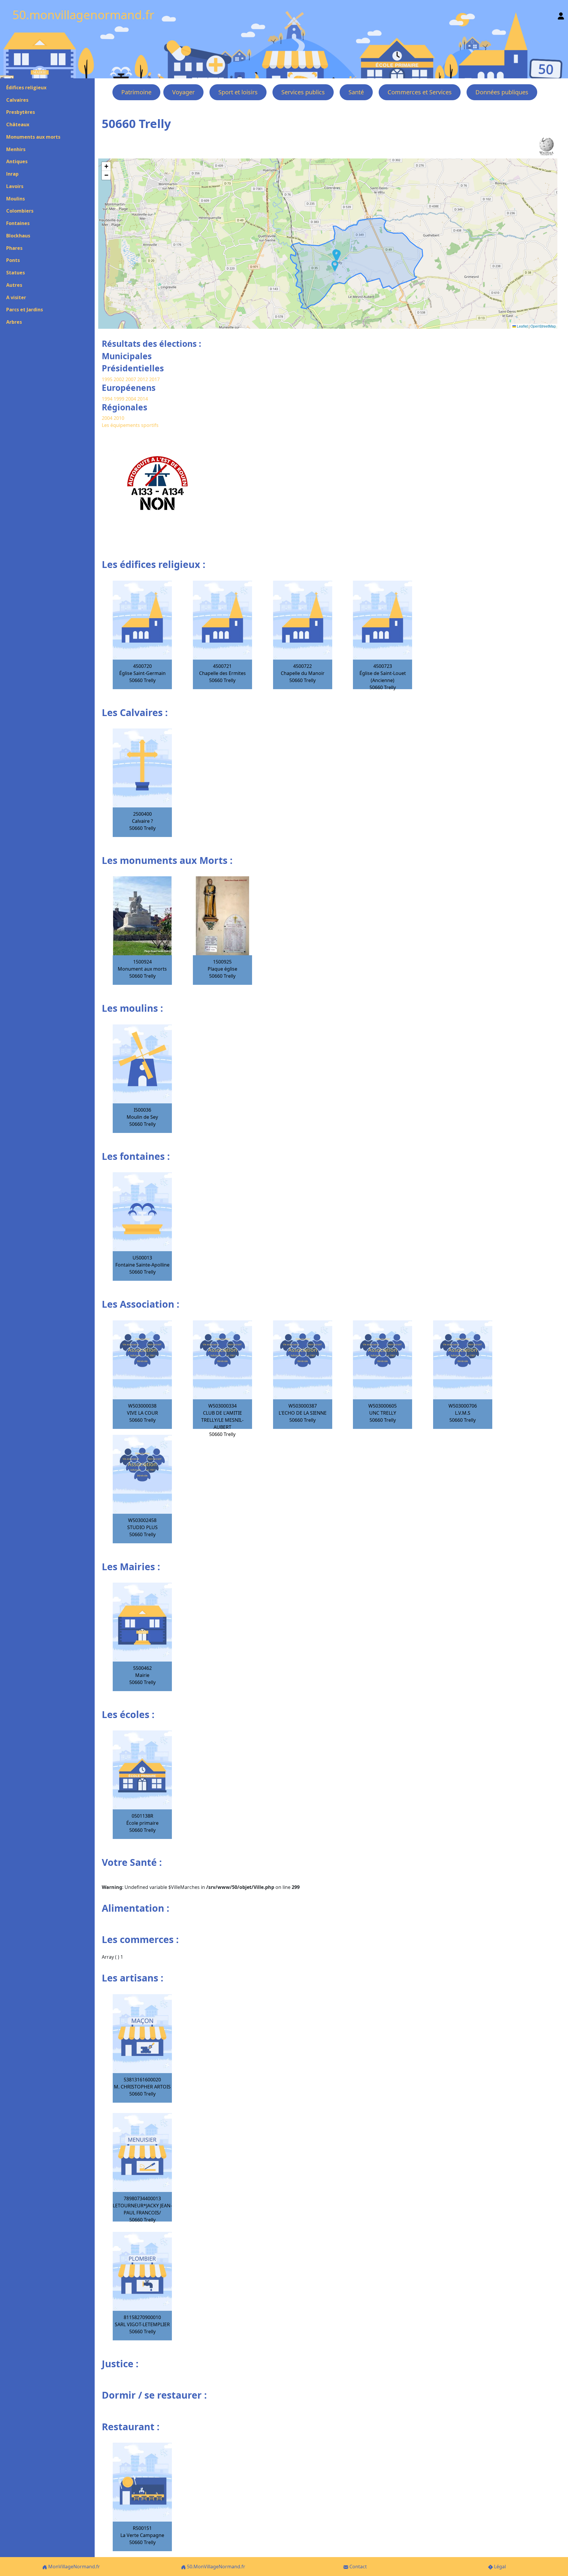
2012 (143, 379)
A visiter (16, 297)
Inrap (12, 174)
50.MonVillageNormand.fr (216, 2567)
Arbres (14, 322)
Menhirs (16, 149)
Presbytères (21, 112)
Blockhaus (18, 236)
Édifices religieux (26, 88)
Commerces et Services (420, 92)
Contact (358, 2567)
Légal (499, 2567)
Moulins (16, 199)
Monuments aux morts (33, 137)
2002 (119, 379)
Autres (14, 285)
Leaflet (522, 326)
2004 (131, 399)
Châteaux (18, 124)
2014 (143, 399)
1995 (107, 379)
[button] (335, 266)
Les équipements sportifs (130, 425)
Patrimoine (136, 92)
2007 (131, 379)
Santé (356, 92)
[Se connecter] (561, 15)
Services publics (303, 92)
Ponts (13, 260)
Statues (16, 273)
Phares (14, 248)
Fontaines (18, 223)
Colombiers (20, 211)
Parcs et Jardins (25, 310)
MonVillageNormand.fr (74, 2567)
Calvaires (17, 100)
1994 (108, 399)
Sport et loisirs (238, 92)
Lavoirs (15, 186)
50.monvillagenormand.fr (83, 15)
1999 (120, 399)
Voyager (183, 92)
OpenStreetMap (543, 326)
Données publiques (502, 92)
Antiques (17, 161)
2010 (119, 418)
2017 (154, 379)
